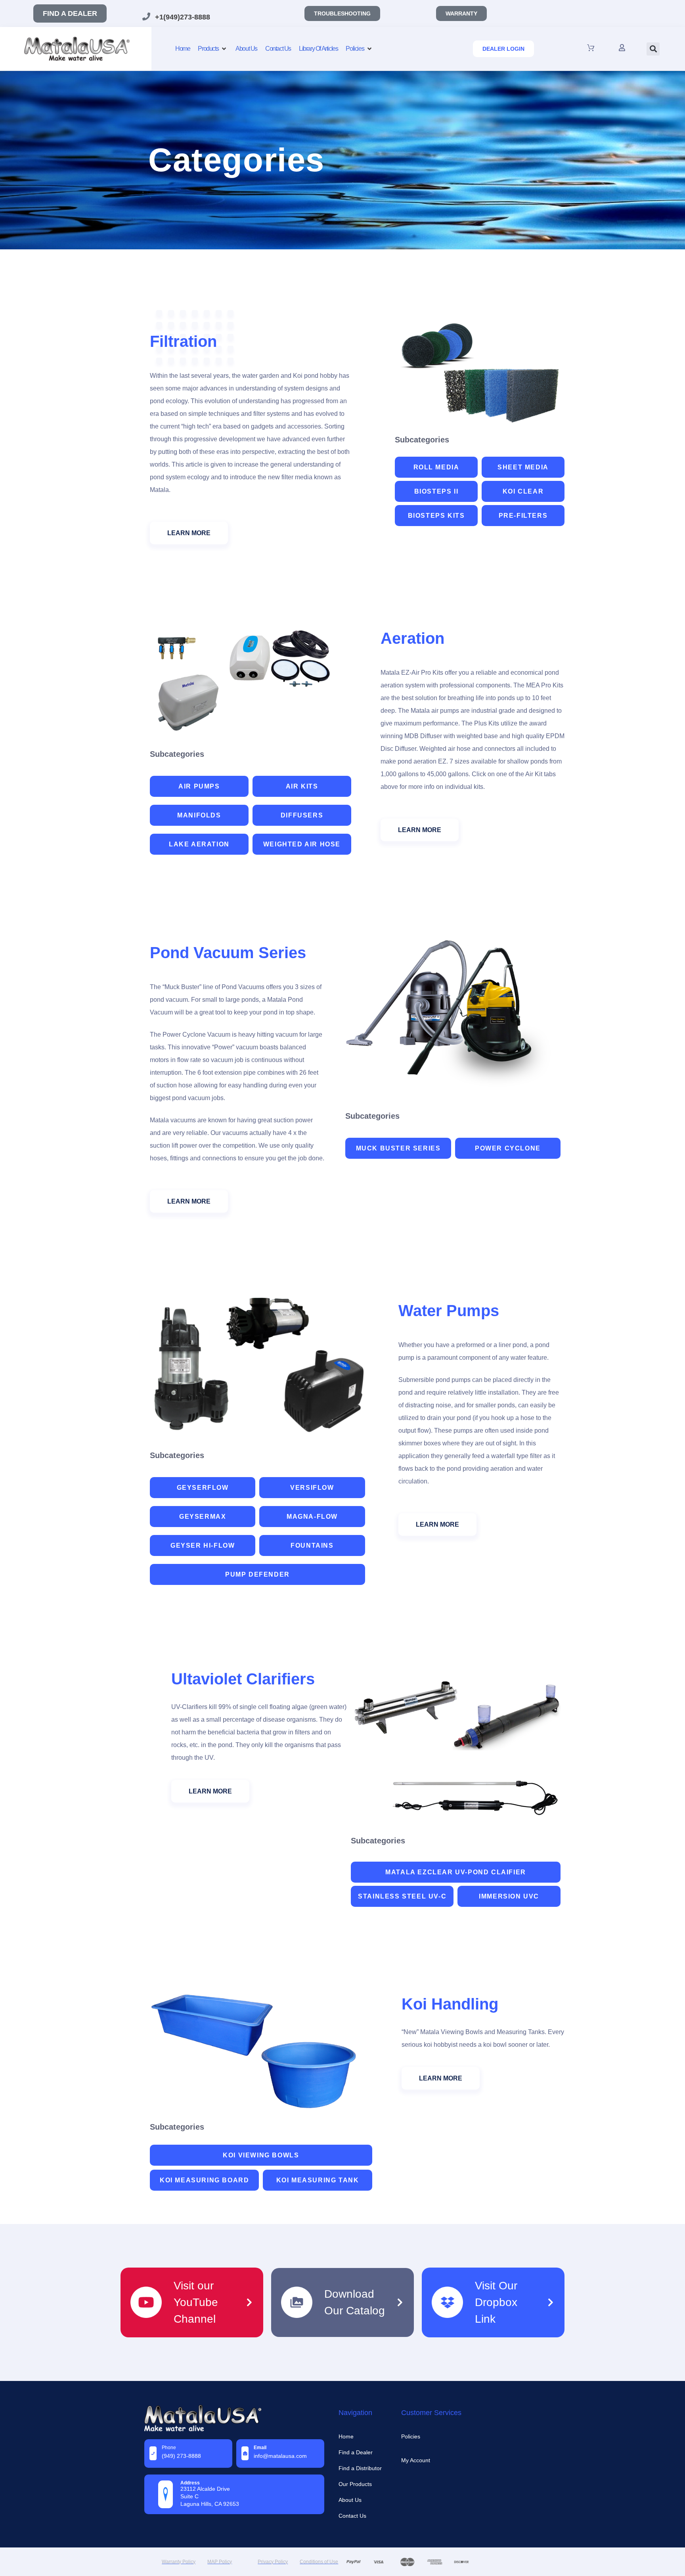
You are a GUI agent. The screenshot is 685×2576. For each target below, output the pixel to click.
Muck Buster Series (398, 1148)
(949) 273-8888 (181, 2456)
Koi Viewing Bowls (261, 2155)
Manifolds (199, 815)
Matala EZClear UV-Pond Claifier (456, 1872)
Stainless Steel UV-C (402, 1896)
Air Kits (302, 786)
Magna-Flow (312, 1517)
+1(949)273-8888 (183, 17)
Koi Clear (523, 491)
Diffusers (302, 815)
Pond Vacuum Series (228, 953)
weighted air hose (302, 844)
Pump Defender (257, 1574)
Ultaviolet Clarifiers (243, 1679)
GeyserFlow (203, 1488)
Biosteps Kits (436, 516)
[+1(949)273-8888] (146, 17)
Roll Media (436, 467)
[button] (653, 49)
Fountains (312, 1545)
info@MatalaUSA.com (280, 2456)
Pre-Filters (523, 516)
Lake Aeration (199, 844)
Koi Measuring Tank (318, 2180)
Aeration (412, 638)
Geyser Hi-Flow (203, 1545)
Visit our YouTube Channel (196, 2302)
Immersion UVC (509, 1896)
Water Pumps (449, 1311)
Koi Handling (450, 2004)
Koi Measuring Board (204, 2180)
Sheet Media (523, 467)
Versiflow (312, 1488)
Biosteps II (436, 491)
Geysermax (203, 1517)
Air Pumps (199, 786)
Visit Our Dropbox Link (496, 2302)
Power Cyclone (508, 1148)
